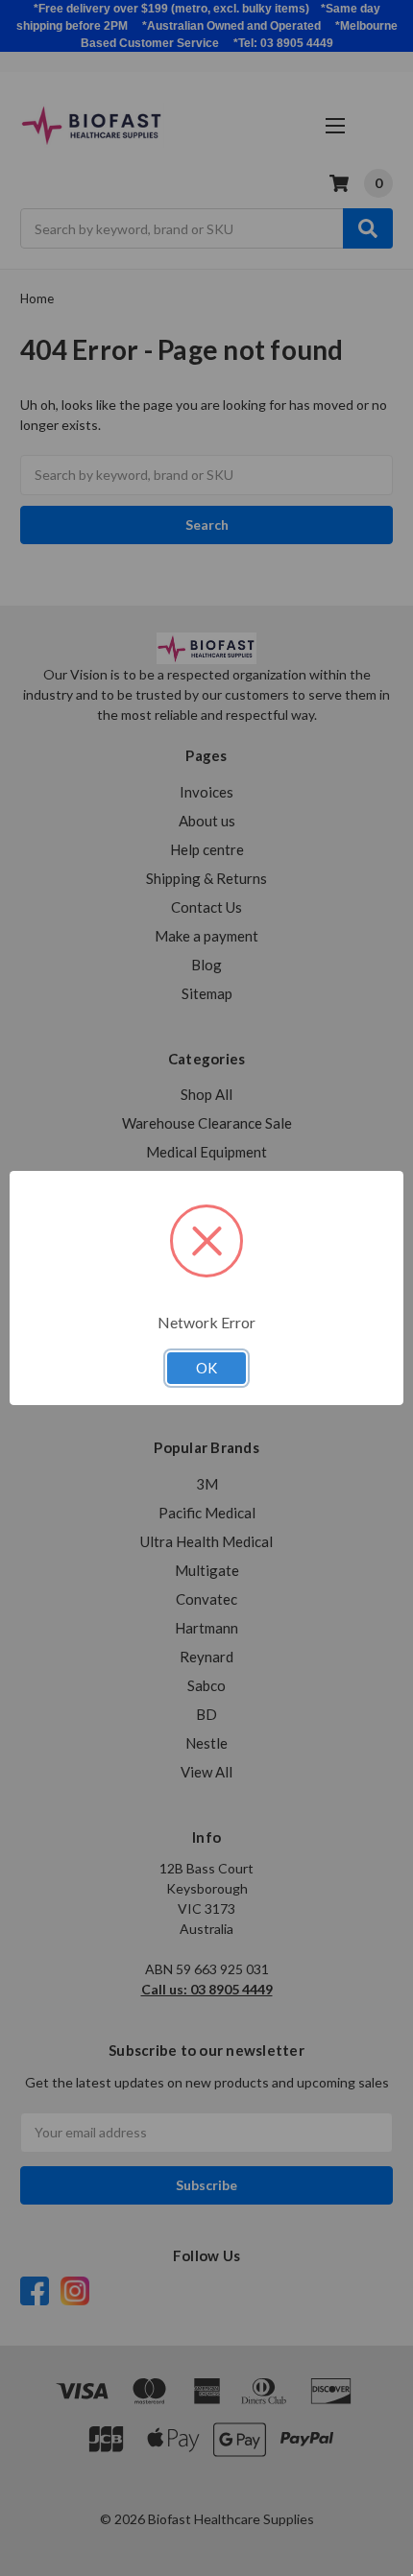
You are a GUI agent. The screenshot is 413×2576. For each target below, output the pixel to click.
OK (206, 1368)
